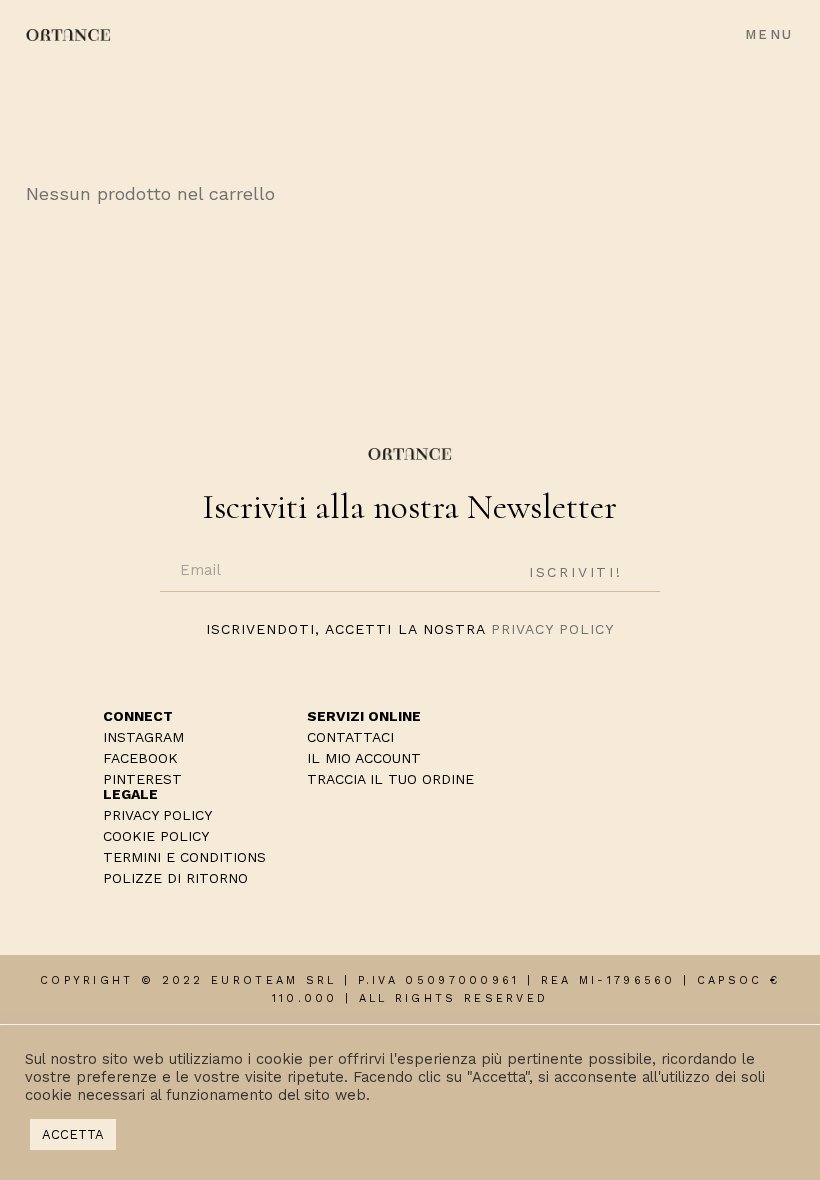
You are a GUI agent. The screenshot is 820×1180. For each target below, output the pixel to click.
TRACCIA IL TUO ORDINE (390, 779)
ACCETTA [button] (73, 1134)
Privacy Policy (552, 629)
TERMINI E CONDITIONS (184, 857)
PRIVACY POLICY (157, 815)
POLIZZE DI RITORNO (175, 878)
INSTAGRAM (143, 737)
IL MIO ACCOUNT (364, 758)
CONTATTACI (350, 737)
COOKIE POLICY (156, 836)
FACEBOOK (140, 758)
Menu (769, 34)
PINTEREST (142, 779)
